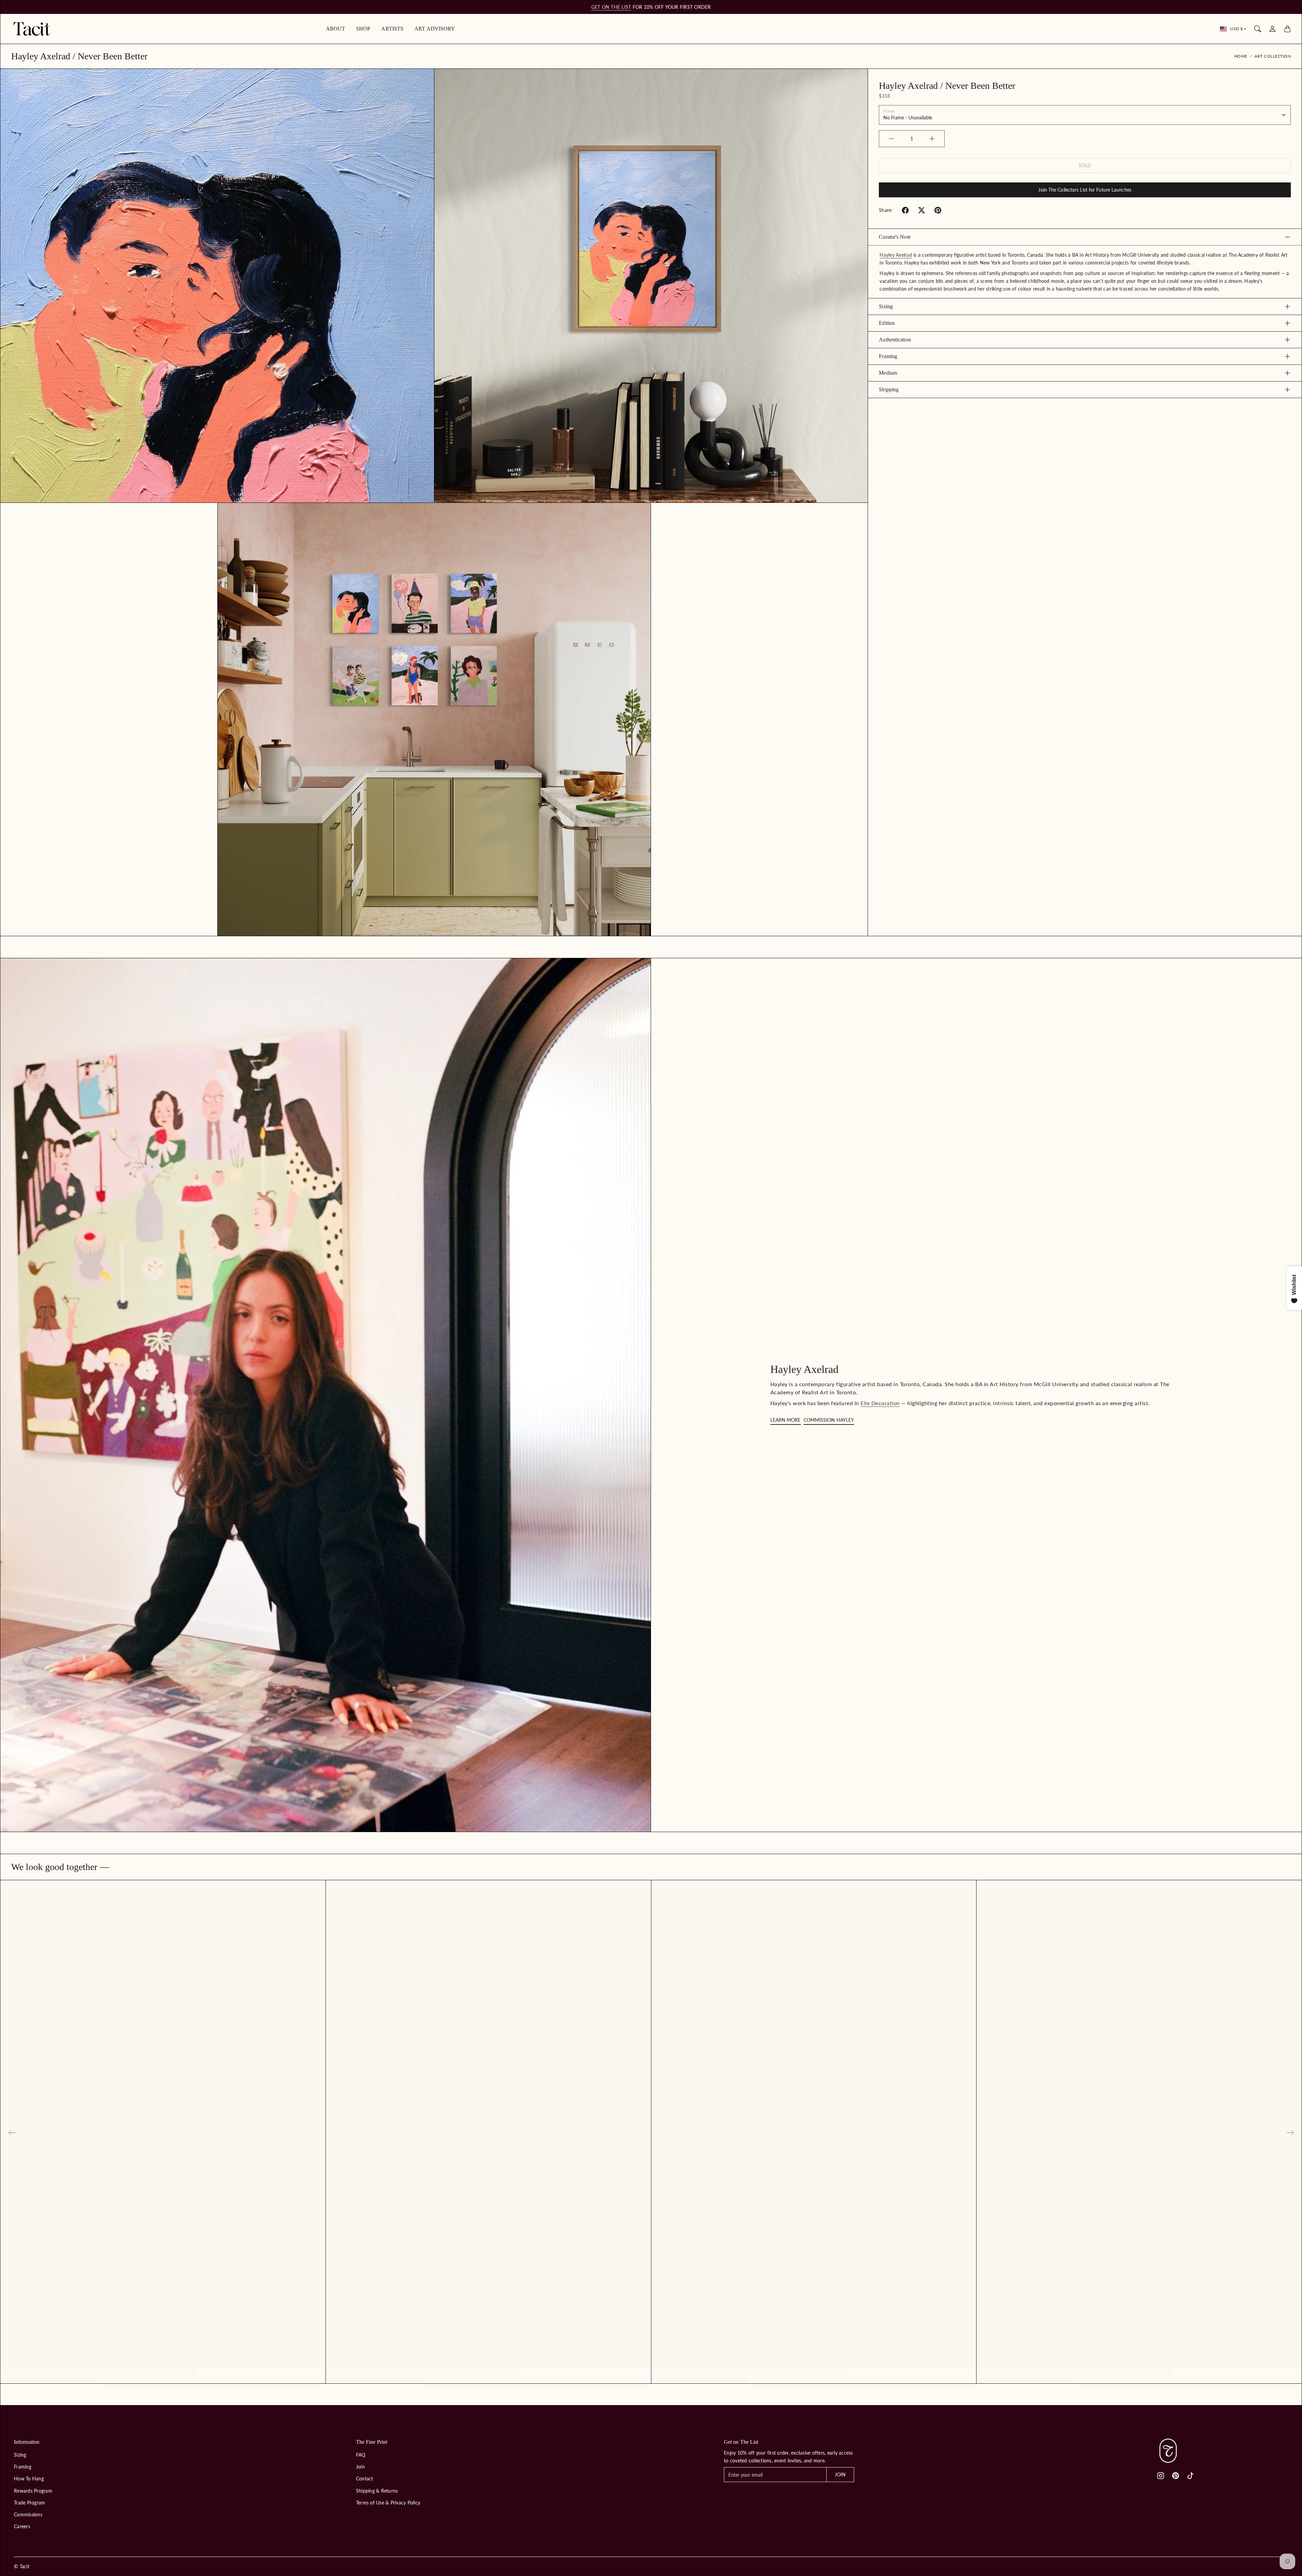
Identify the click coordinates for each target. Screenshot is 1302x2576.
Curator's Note (895, 237)
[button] (905, 210)
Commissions (28, 2514)
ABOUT (336, 29)
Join (360, 2467)
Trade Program (29, 2503)
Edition (887, 323)
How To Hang (29, 2479)
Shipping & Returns (377, 2491)
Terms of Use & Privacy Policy (388, 2503)
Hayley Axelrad (896, 255)
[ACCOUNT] (1273, 29)
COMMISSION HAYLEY (829, 1420)
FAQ (361, 2455)
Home (1241, 56)
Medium (888, 373)
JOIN (840, 2474)
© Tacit (22, 2566)
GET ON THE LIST (611, 7)
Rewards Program (33, 2491)
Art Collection (1273, 56)
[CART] (1287, 29)
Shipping (889, 389)
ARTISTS (392, 29)
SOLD (1085, 165)
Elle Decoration (880, 1403)
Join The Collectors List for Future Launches (1085, 190)
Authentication (895, 340)
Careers (22, 2526)
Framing (888, 356)
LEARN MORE (786, 1420)
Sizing (886, 306)
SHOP (363, 29)
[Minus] (891, 139)
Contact (365, 2479)
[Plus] (932, 139)
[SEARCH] (1258, 29)
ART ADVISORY (435, 29)
